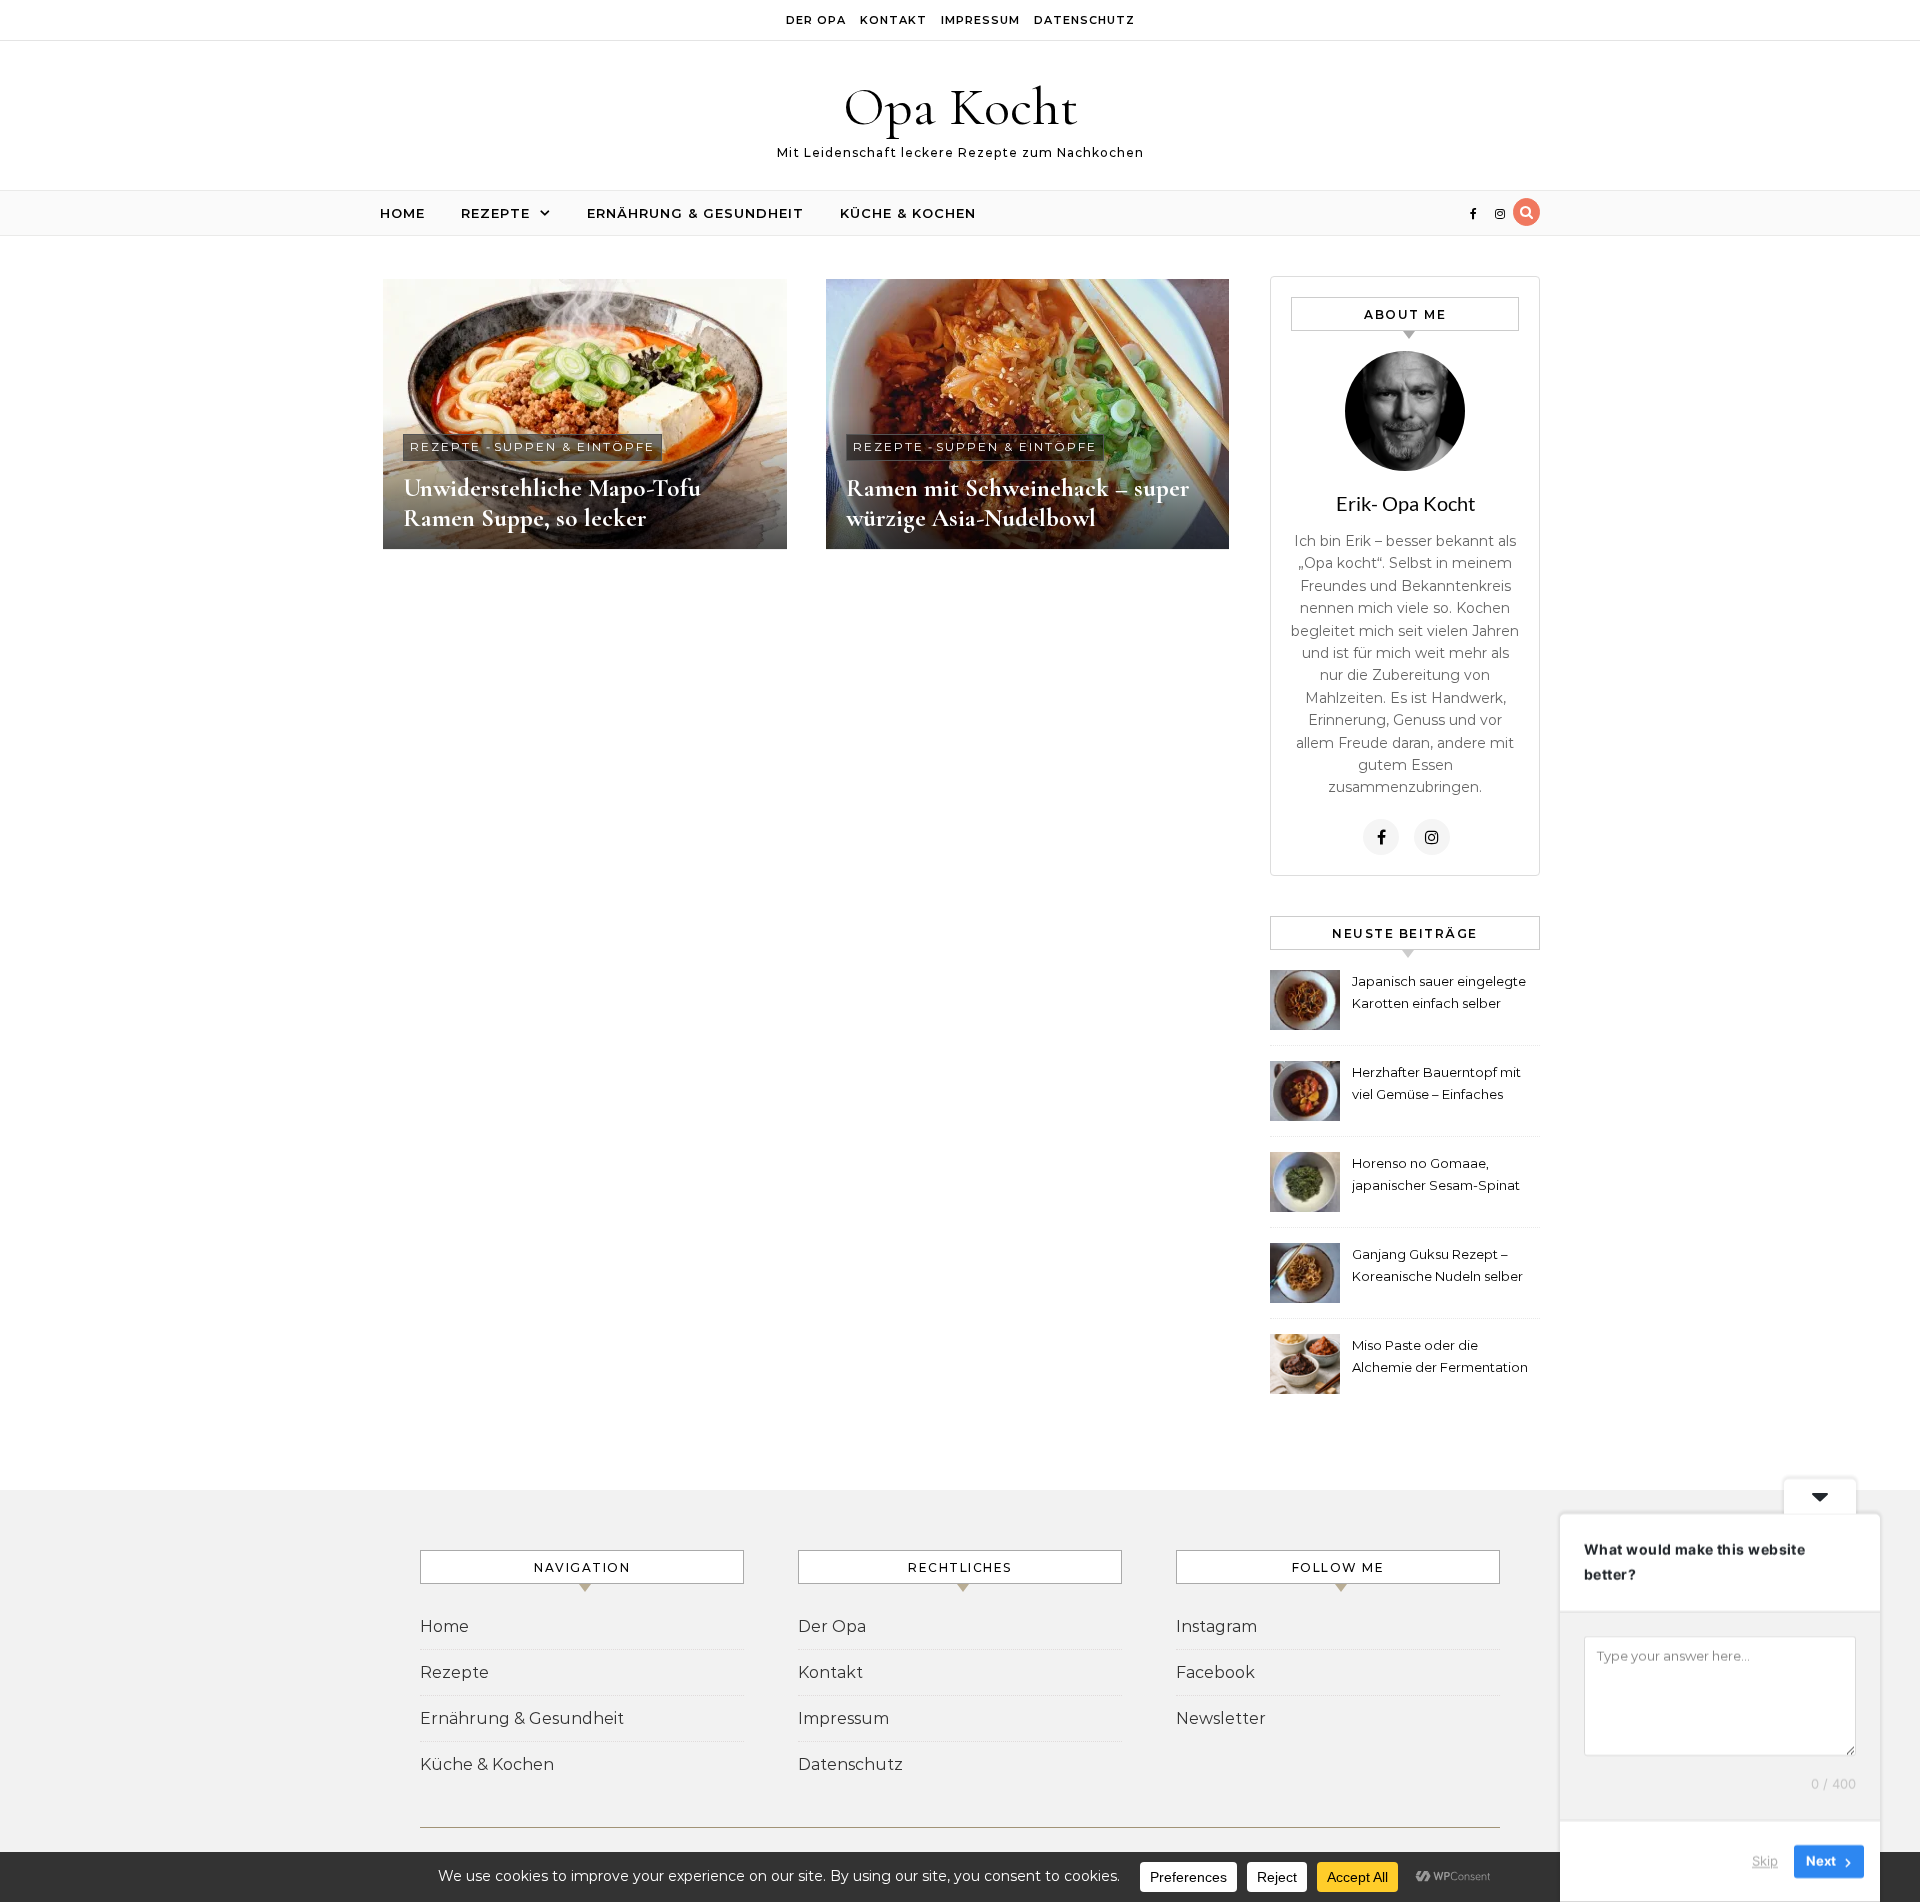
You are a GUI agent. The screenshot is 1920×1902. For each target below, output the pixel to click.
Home (402, 213)
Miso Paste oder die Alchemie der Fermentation (1440, 1356)
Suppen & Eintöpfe (574, 446)
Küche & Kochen (908, 213)
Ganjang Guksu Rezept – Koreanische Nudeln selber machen (1437, 1267)
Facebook (1215, 1672)
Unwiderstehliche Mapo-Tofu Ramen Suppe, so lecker (552, 503)
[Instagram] (1432, 837)
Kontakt (893, 20)
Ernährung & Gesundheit (695, 213)
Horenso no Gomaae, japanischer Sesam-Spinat (1436, 1174)
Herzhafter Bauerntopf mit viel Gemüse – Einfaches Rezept (1436, 1085)
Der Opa (816, 20)
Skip (1765, 1861)
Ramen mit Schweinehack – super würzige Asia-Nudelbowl (1018, 503)
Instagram (1216, 1626)
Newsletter (1221, 1718)
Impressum (980, 20)
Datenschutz (1084, 20)
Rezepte (495, 213)
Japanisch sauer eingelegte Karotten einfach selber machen (1439, 994)
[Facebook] (1381, 837)
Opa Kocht (960, 106)
